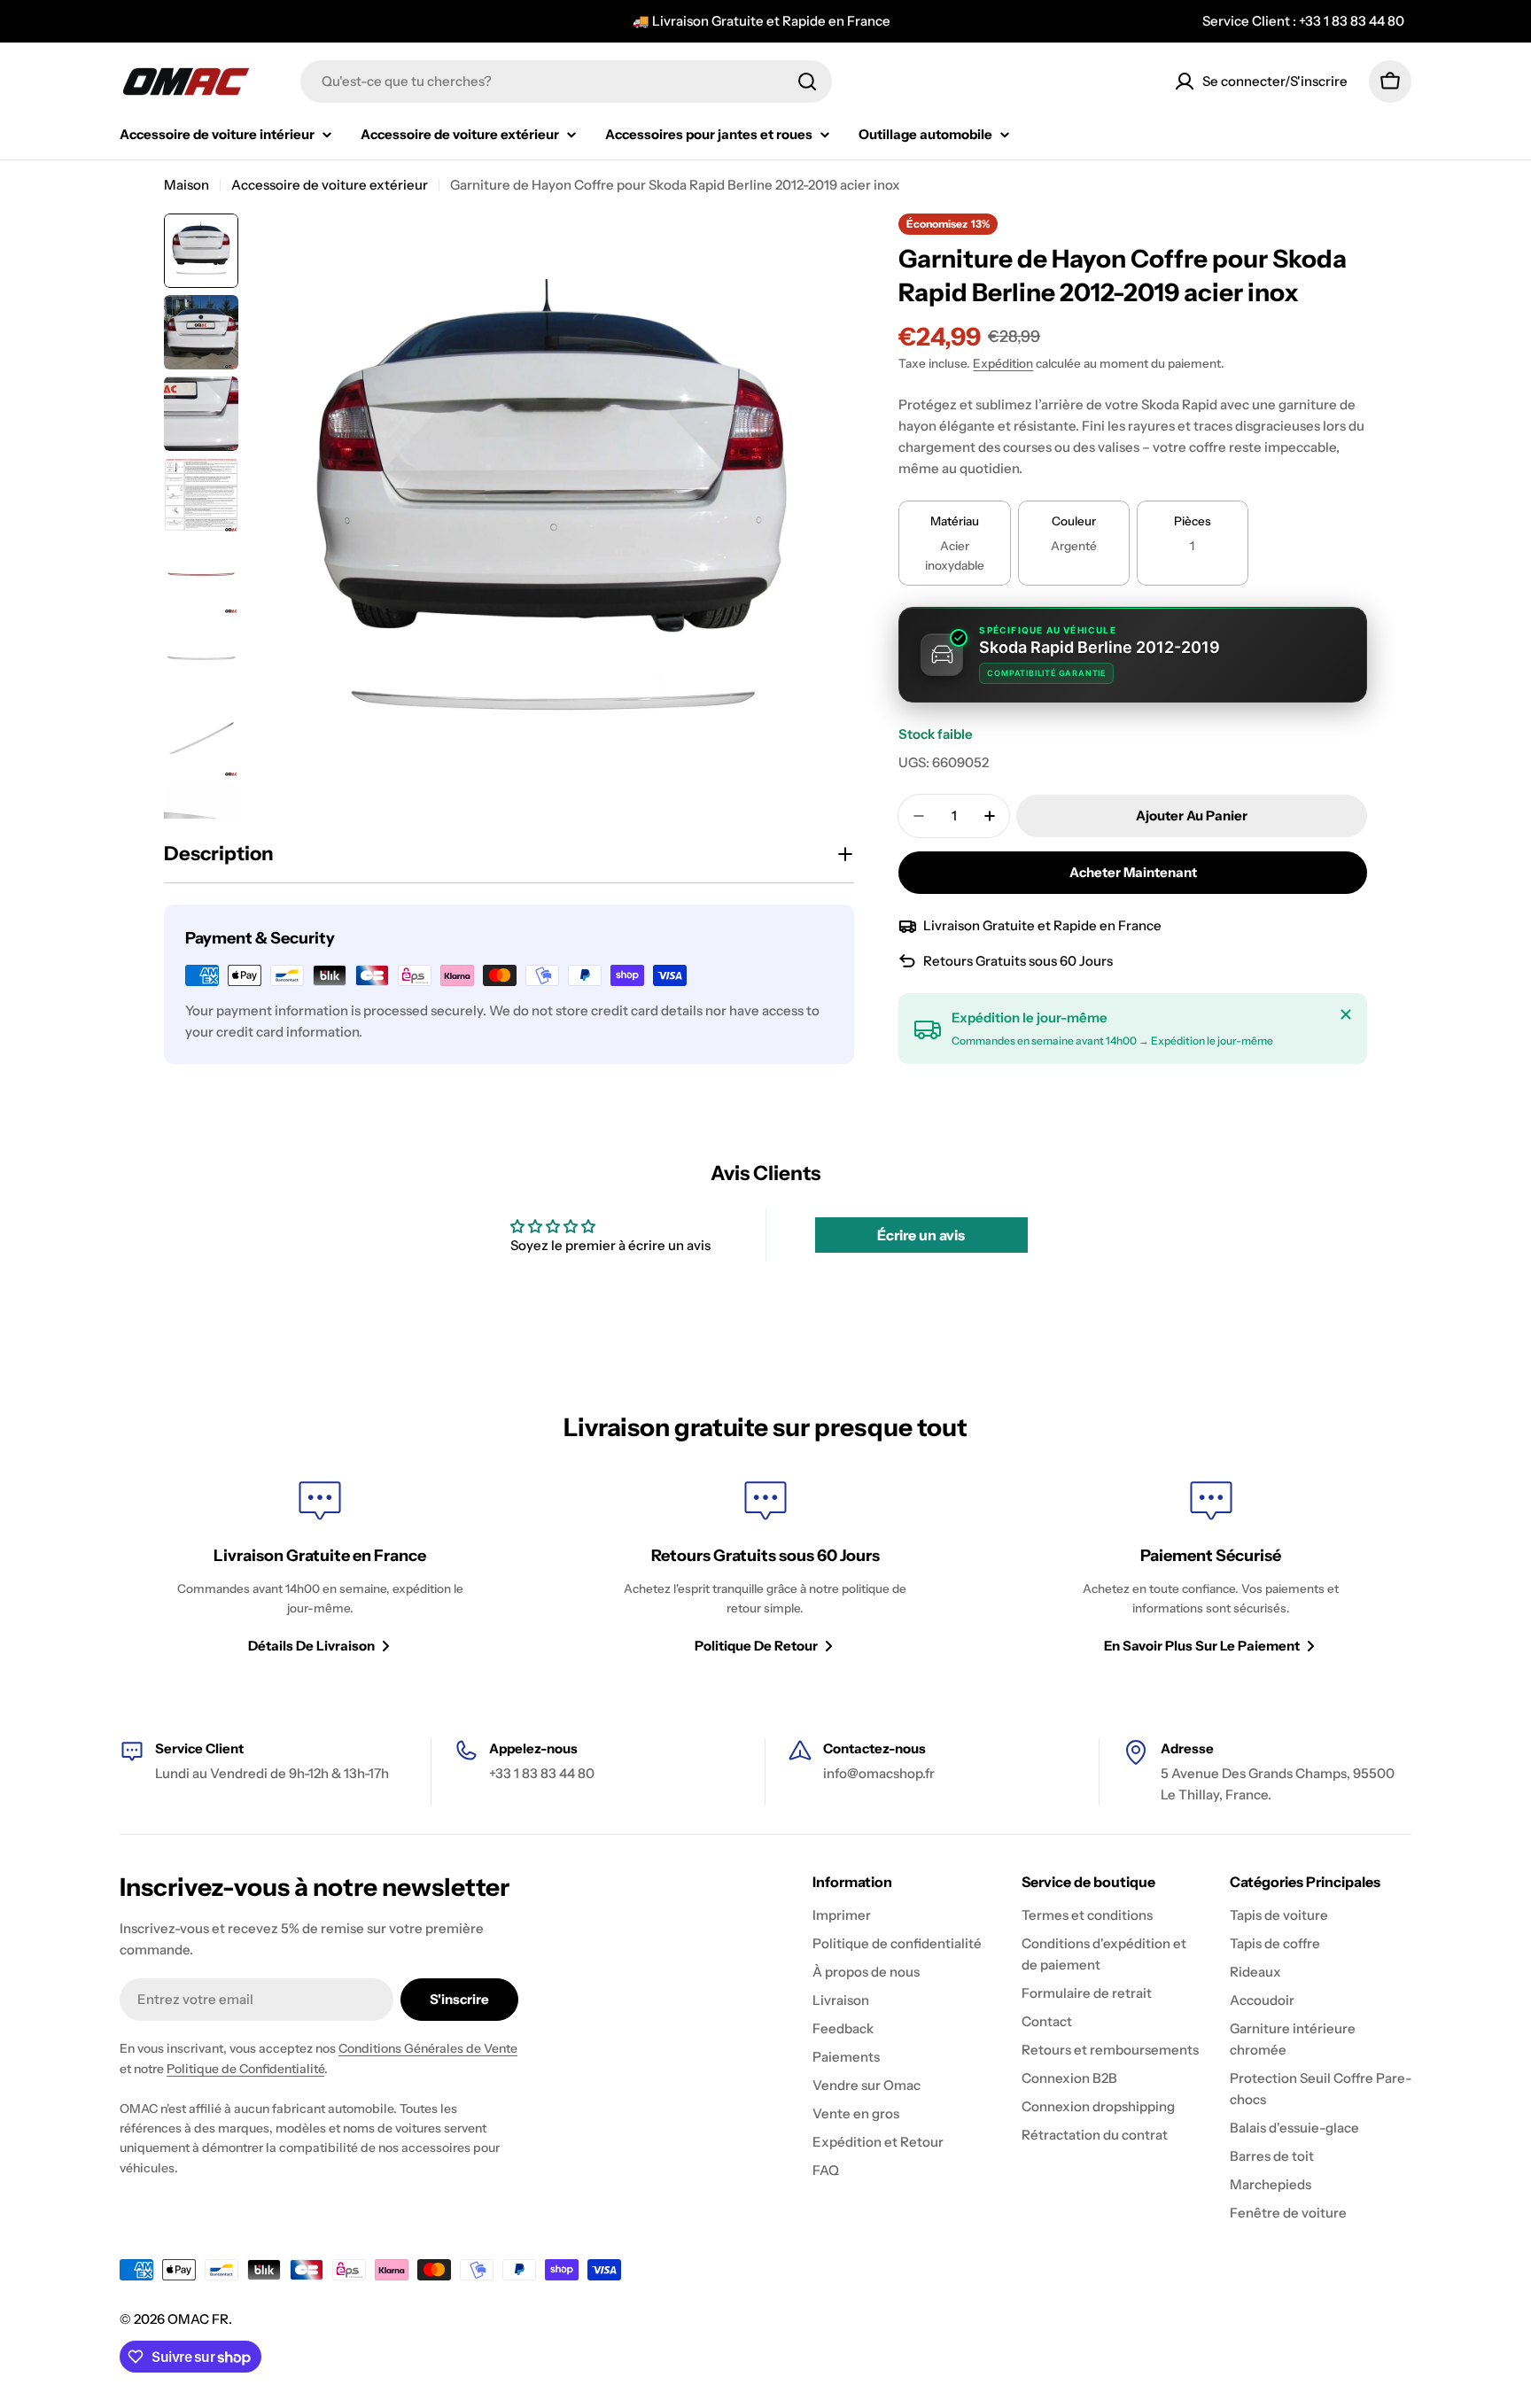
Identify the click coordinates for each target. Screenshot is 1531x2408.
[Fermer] (1346, 1014)
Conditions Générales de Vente (428, 2048)
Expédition (1003, 363)
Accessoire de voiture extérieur (330, 185)
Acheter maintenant (1133, 872)
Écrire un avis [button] (921, 1235)
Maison (187, 185)
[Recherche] (807, 82)
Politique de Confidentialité (245, 2069)
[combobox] (566, 82)
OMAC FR (198, 2319)
